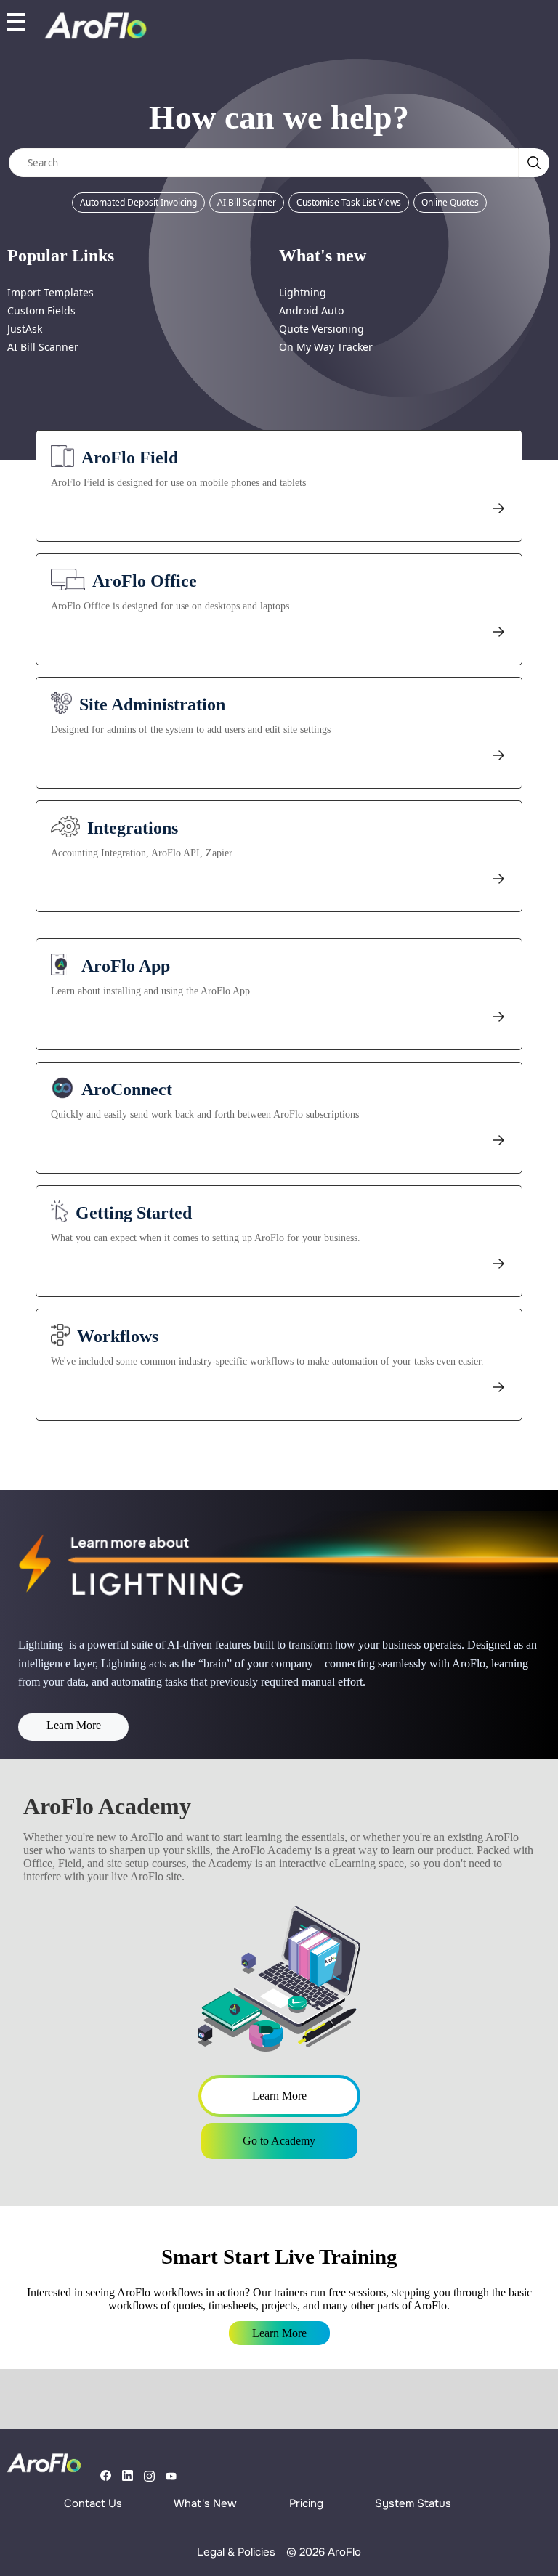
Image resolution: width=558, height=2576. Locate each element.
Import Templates (50, 292)
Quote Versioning (322, 329)
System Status (413, 2503)
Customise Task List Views (349, 202)
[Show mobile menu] (16, 21)
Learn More (74, 1725)
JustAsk (25, 329)
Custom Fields (41, 310)
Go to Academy (279, 2141)
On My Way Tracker (326, 347)
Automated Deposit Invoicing (138, 202)
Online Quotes (450, 202)
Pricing (306, 2503)
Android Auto (311, 310)
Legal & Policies (236, 2552)
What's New (205, 2503)
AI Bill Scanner (247, 202)
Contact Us (93, 2503)
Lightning (303, 292)
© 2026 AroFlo (324, 2552)
